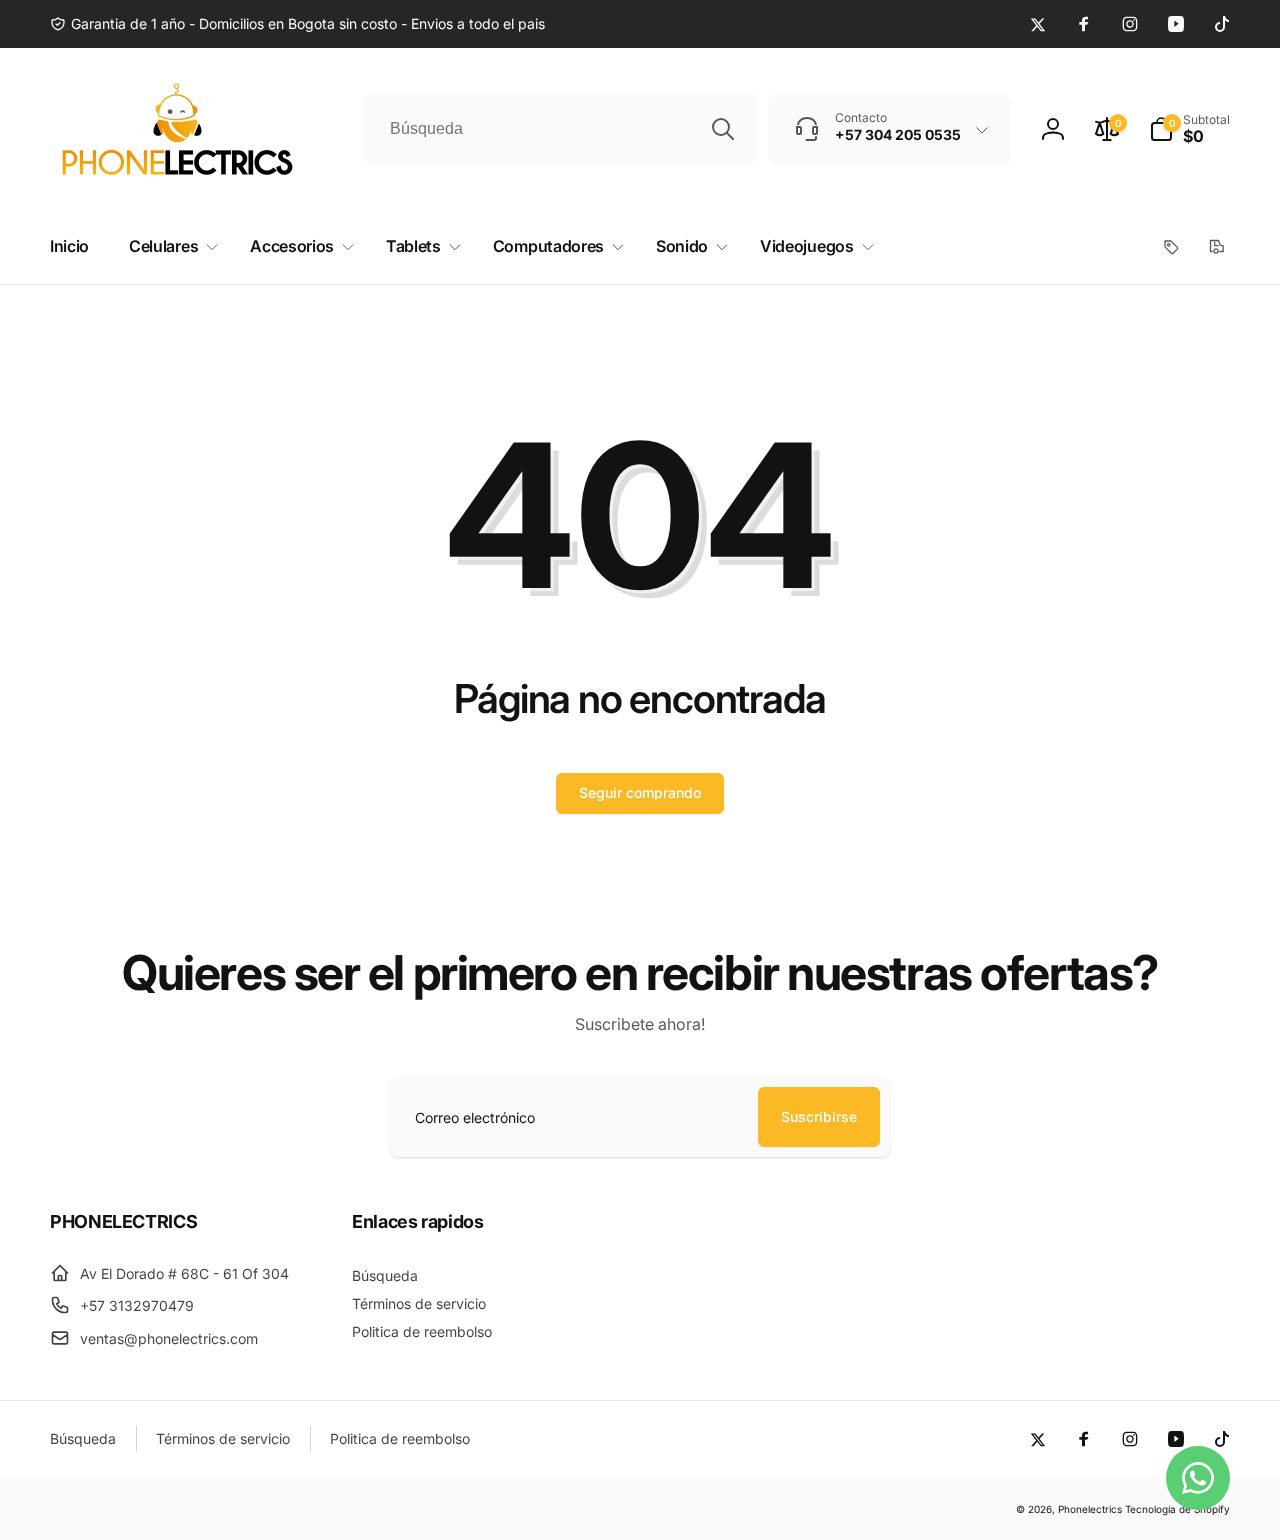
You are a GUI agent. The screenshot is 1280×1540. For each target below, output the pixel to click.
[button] (1189, 129)
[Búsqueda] (723, 129)
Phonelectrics (1090, 1509)
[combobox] (560, 129)
